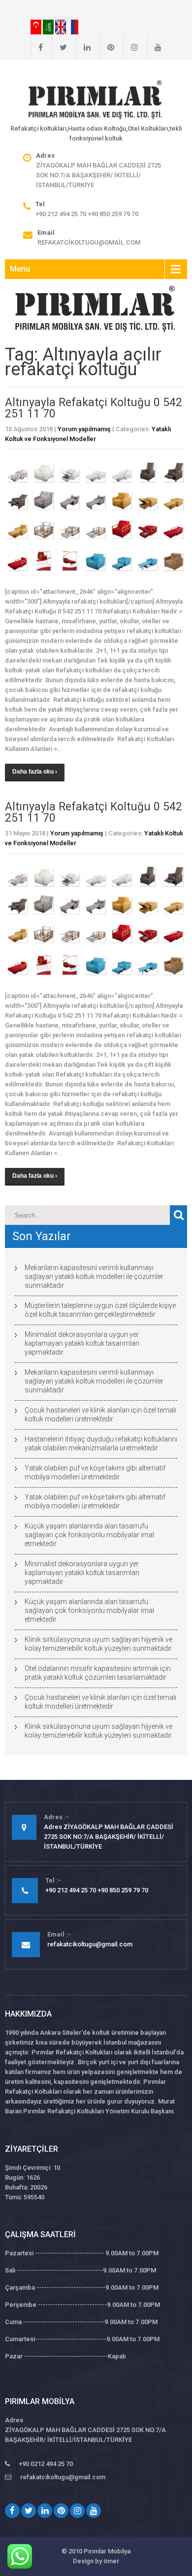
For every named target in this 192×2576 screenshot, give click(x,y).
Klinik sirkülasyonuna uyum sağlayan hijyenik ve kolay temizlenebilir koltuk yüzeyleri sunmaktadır (98, 1644)
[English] (61, 27)
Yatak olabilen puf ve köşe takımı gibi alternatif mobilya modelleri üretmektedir (95, 1472)
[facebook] (37, 47)
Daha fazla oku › (35, 772)
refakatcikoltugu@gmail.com (89, 242)
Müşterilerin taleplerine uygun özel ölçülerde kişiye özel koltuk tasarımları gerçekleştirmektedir (100, 1310)
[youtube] (154, 47)
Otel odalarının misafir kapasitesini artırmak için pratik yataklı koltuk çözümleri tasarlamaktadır (98, 1673)
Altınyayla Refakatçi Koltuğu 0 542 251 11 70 (94, 408)
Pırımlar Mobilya (107, 2551)
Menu (20, 269)
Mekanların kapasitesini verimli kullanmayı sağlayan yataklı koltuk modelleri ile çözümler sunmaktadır (94, 1276)
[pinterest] (107, 47)
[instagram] (130, 47)
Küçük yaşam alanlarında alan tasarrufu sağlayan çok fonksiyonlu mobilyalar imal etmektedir (89, 1535)
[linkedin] (83, 47)
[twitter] (59, 47)
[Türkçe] (37, 27)
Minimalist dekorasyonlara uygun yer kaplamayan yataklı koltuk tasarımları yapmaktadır (82, 1343)
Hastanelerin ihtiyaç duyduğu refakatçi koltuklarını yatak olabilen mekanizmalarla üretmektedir (101, 1443)
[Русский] (73, 27)
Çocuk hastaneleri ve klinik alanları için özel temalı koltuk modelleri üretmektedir (100, 1414)
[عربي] (49, 27)
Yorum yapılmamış (84, 429)
